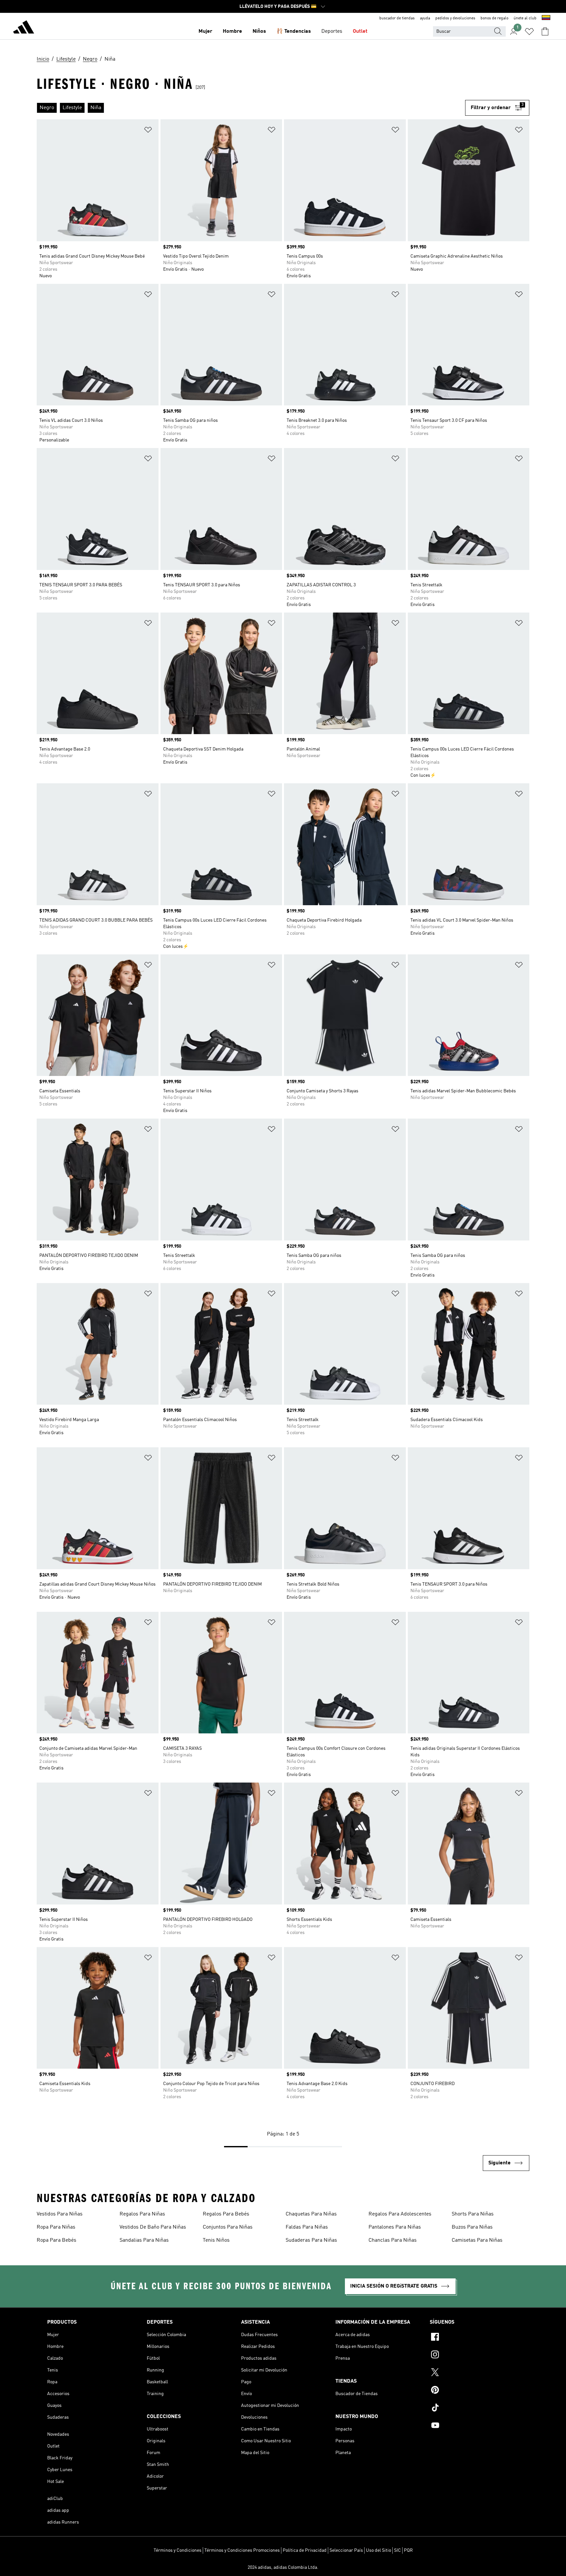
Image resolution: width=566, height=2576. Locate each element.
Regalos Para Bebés (226, 2214)
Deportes (332, 31)
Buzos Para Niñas (472, 2227)
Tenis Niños (216, 2240)
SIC (397, 2550)
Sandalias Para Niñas (144, 2240)
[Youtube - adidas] (474, 2426)
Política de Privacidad (305, 2550)
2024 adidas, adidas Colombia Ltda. (283, 2567)
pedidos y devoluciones (455, 18)
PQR (408, 2550)
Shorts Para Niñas (473, 2214)
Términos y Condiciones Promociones (242, 2550)
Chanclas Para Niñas (393, 2240)
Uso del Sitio (378, 2550)
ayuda (425, 18)
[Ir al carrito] (545, 31)
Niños (259, 31)
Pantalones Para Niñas (395, 2227)
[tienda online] (24, 28)
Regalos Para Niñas (142, 2214)
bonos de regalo (494, 18)
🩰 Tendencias (294, 31)
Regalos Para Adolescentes (400, 2214)
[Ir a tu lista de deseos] (529, 31)
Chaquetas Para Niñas (311, 2214)
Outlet (360, 31)
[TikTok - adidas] (474, 2409)
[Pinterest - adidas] (474, 2391)
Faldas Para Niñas (307, 2227)
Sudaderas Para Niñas (311, 2240)
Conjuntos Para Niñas (228, 2227)
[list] (251, 108)
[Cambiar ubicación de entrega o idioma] (546, 18)
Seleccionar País (346, 2550)
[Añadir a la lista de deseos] (148, 131)
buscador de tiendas (397, 18)
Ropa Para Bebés (57, 2240)
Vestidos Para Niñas (60, 2214)
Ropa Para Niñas (56, 2227)
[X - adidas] (474, 2373)
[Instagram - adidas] (474, 2355)
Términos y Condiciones (178, 2550)
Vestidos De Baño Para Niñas (153, 2227)
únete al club (525, 18)
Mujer (205, 31)
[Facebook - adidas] (474, 2338)
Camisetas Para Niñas (477, 2240)
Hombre (232, 31)
